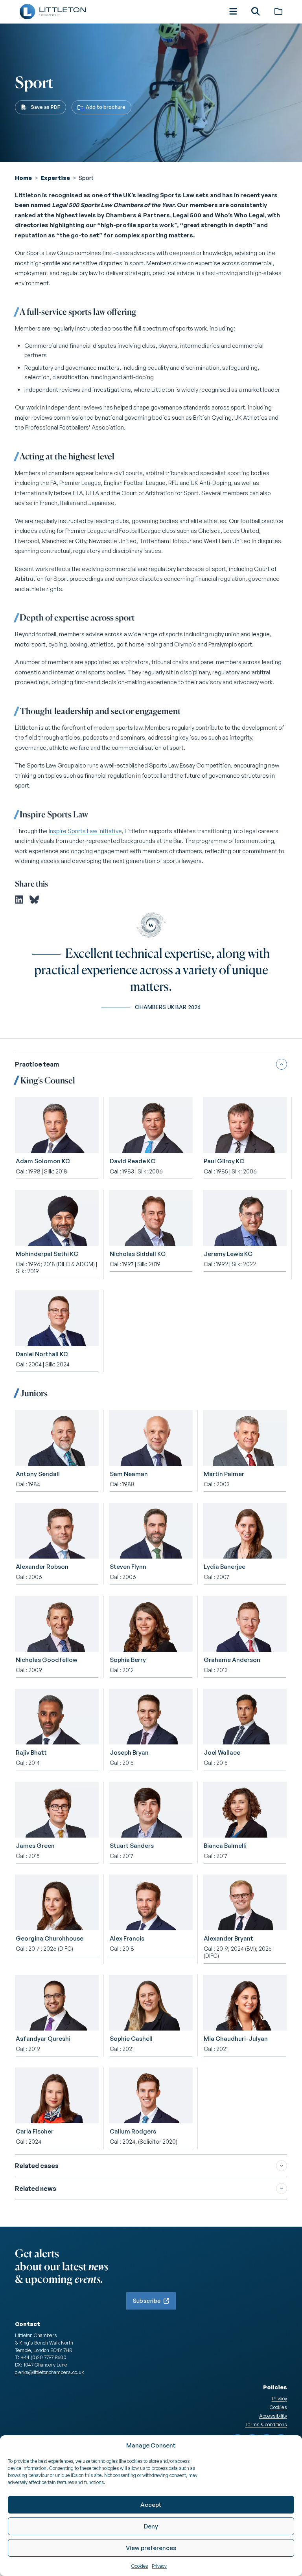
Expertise (55, 178)
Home (23, 178)
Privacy (159, 2566)
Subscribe (147, 2301)
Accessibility (273, 2416)
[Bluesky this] (34, 900)
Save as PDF (45, 107)
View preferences (151, 2548)
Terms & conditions (266, 2424)
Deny (151, 2526)
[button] (233, 11)
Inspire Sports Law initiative (85, 831)
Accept (151, 2505)
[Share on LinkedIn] (19, 900)
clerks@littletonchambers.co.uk (49, 2372)
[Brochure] (278, 11)
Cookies (140, 2566)
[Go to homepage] (52, 12)
